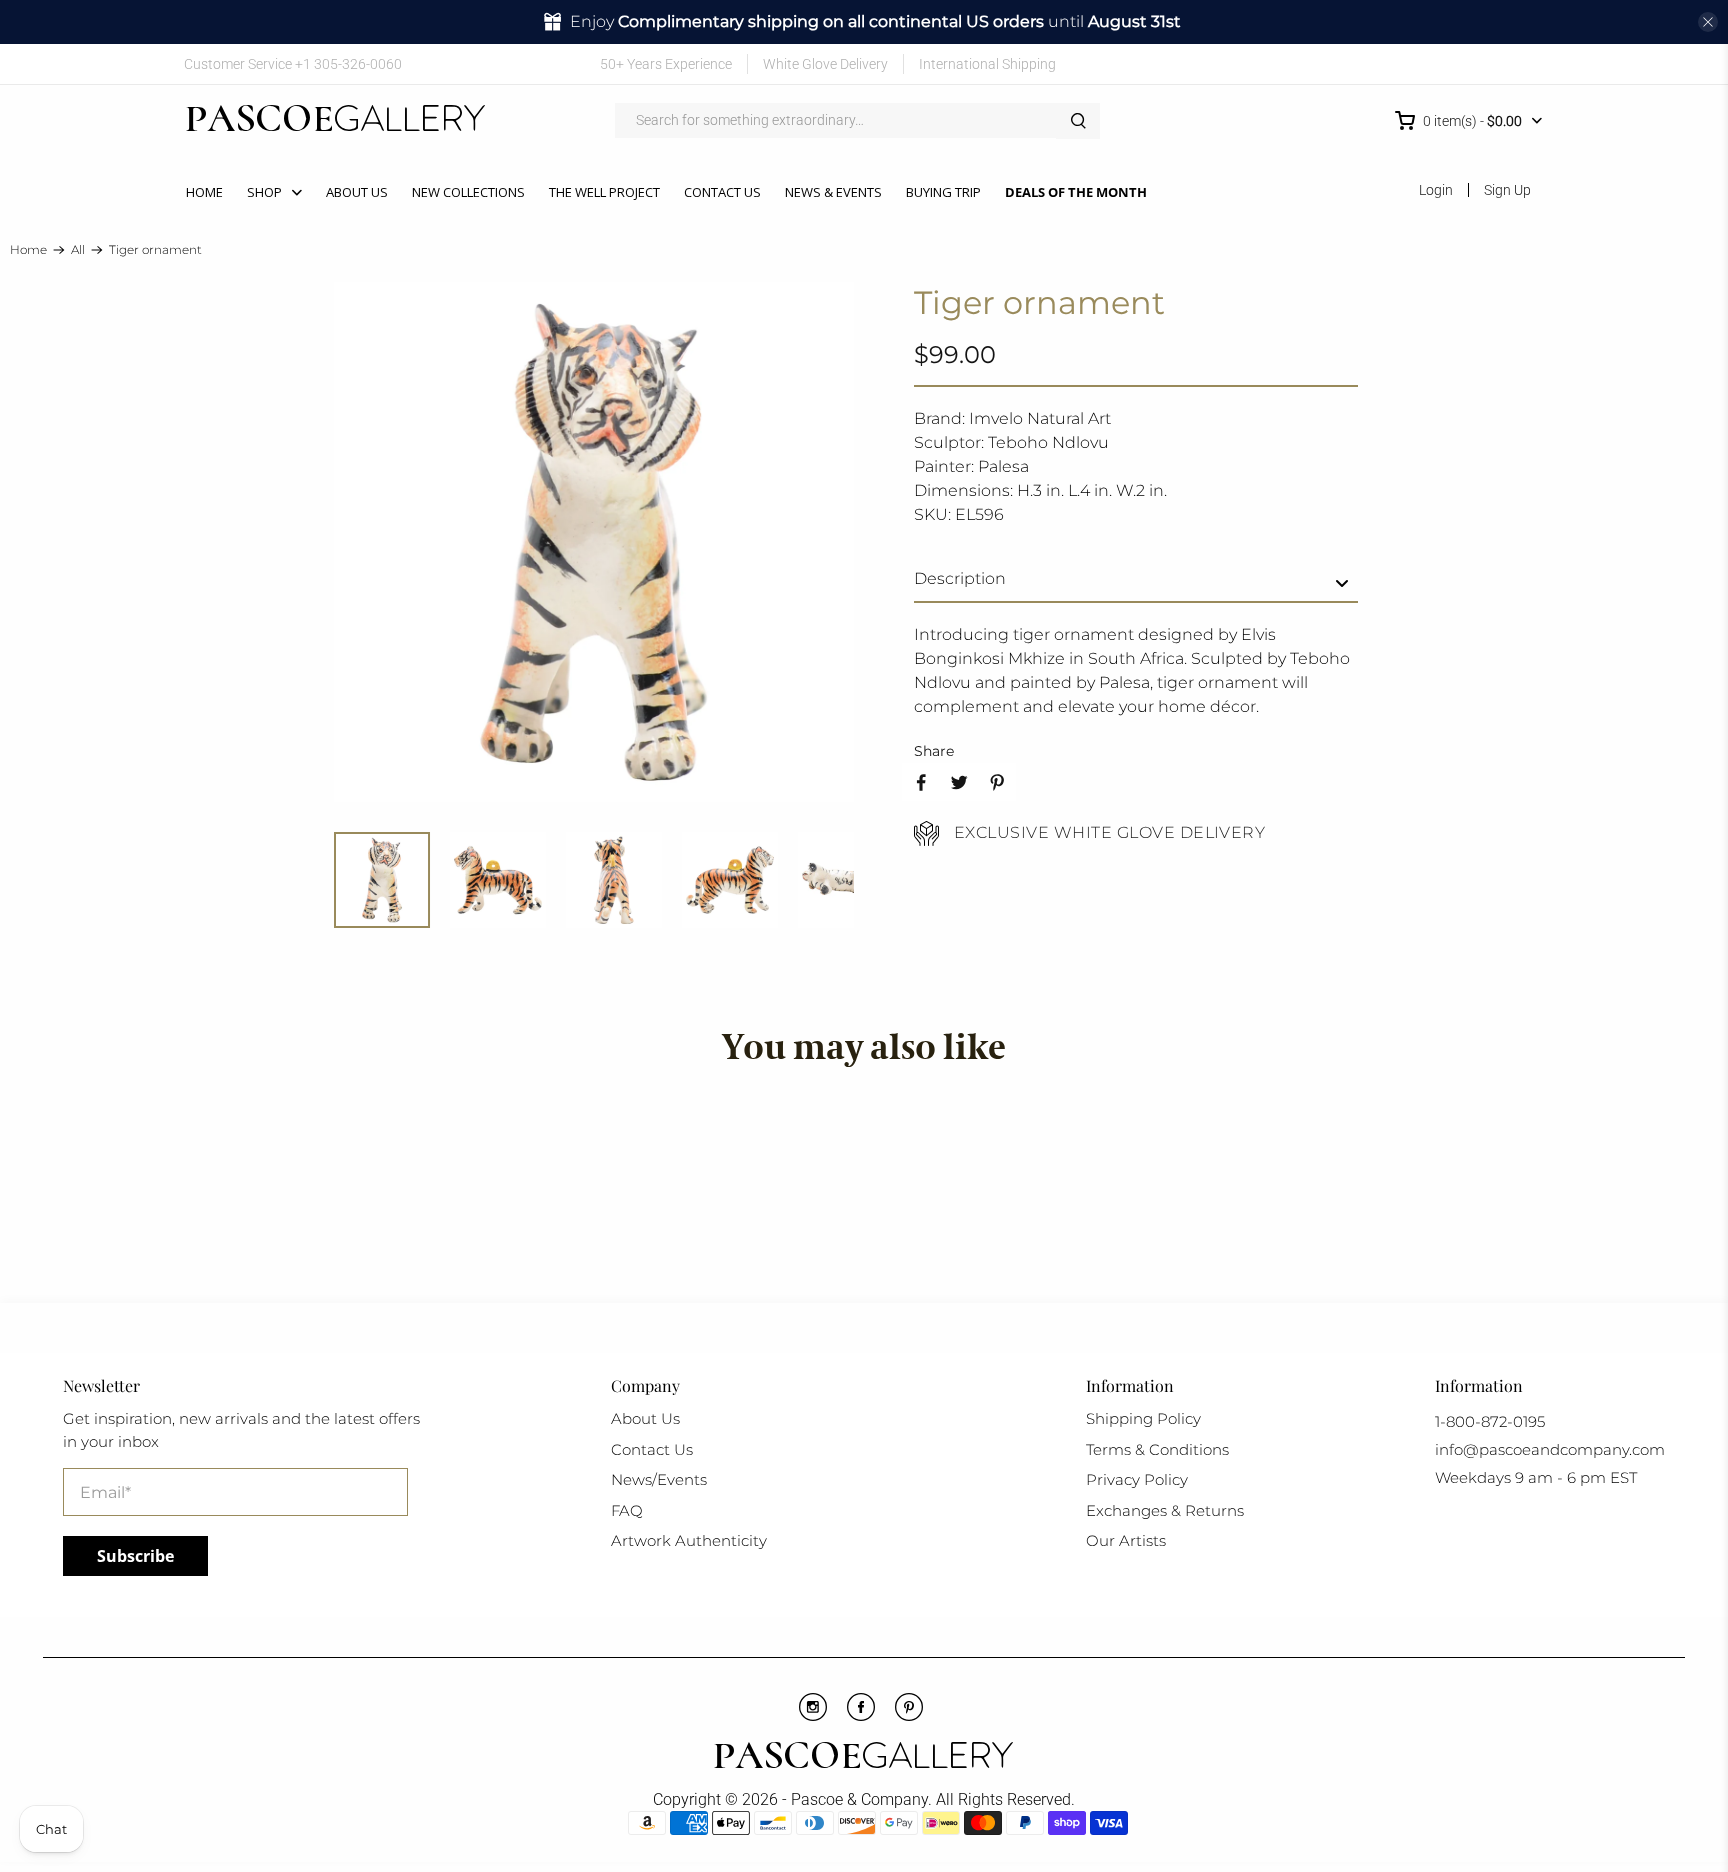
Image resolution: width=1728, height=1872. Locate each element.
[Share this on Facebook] (921, 782)
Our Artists (1126, 1540)
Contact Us (722, 192)
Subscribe (135, 1556)
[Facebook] (861, 1716)
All (78, 250)
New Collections (468, 192)
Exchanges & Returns (1165, 1510)
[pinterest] (909, 1716)
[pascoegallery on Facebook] (1383, 63)
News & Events (833, 192)
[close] (1708, 22)
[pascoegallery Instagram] (813, 1716)
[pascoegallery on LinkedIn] (1500, 63)
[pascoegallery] (335, 121)
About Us (357, 192)
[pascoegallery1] (864, 1758)
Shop (264, 192)
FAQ (627, 1510)
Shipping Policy (1143, 1418)
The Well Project (604, 192)
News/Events (659, 1479)
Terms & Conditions (1157, 1449)
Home (204, 192)
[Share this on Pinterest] (997, 782)
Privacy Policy (1137, 1479)
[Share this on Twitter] (959, 782)
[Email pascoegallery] (1529, 63)
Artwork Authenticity (689, 1540)
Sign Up (1507, 190)
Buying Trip (943, 192)
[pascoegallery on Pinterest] (1441, 63)
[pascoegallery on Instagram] (1470, 63)
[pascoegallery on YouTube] (1412, 63)
